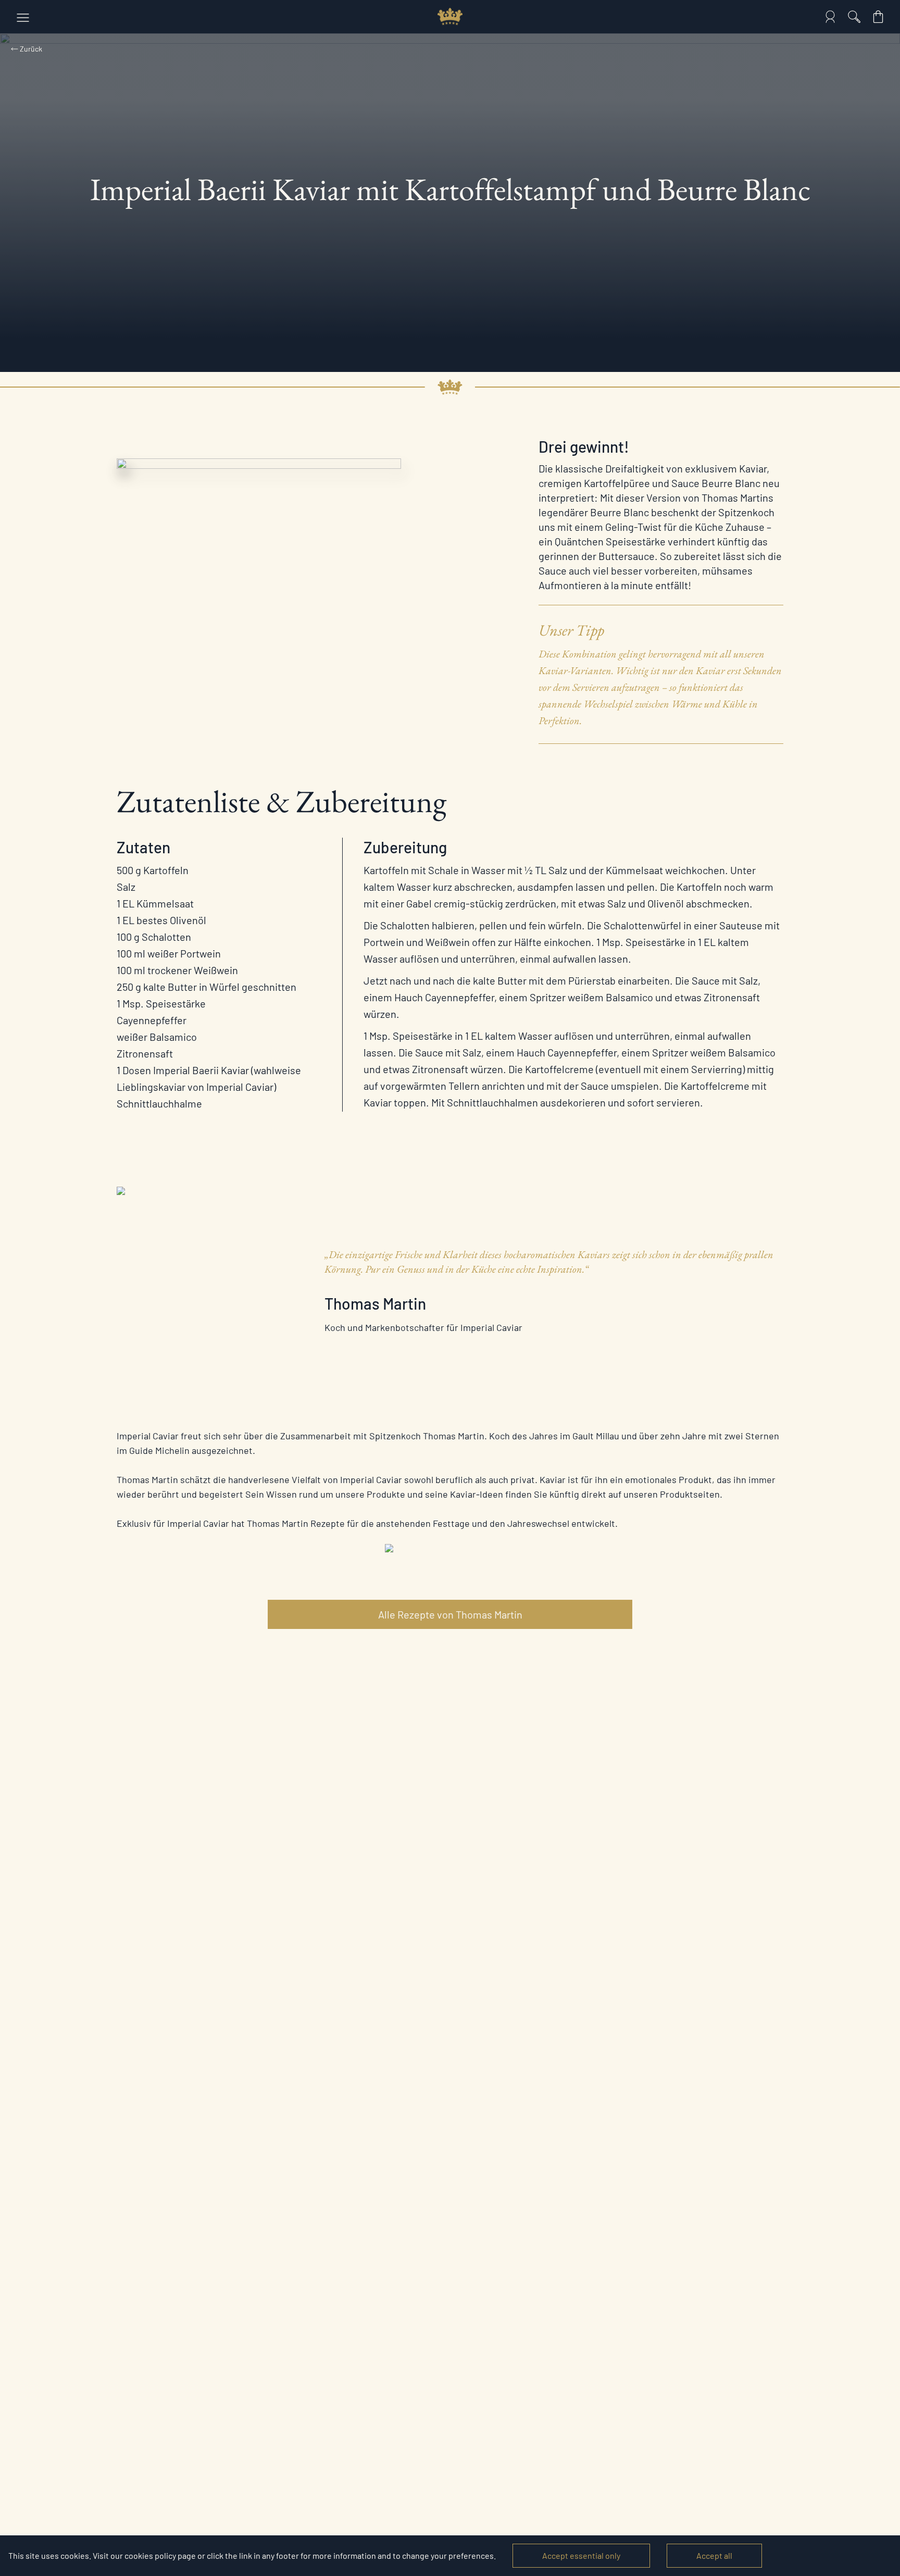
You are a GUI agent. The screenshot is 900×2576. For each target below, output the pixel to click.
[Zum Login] (830, 17)
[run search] (854, 17)
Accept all (714, 2555)
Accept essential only (581, 2555)
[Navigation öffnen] (23, 17)
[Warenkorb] (878, 17)
